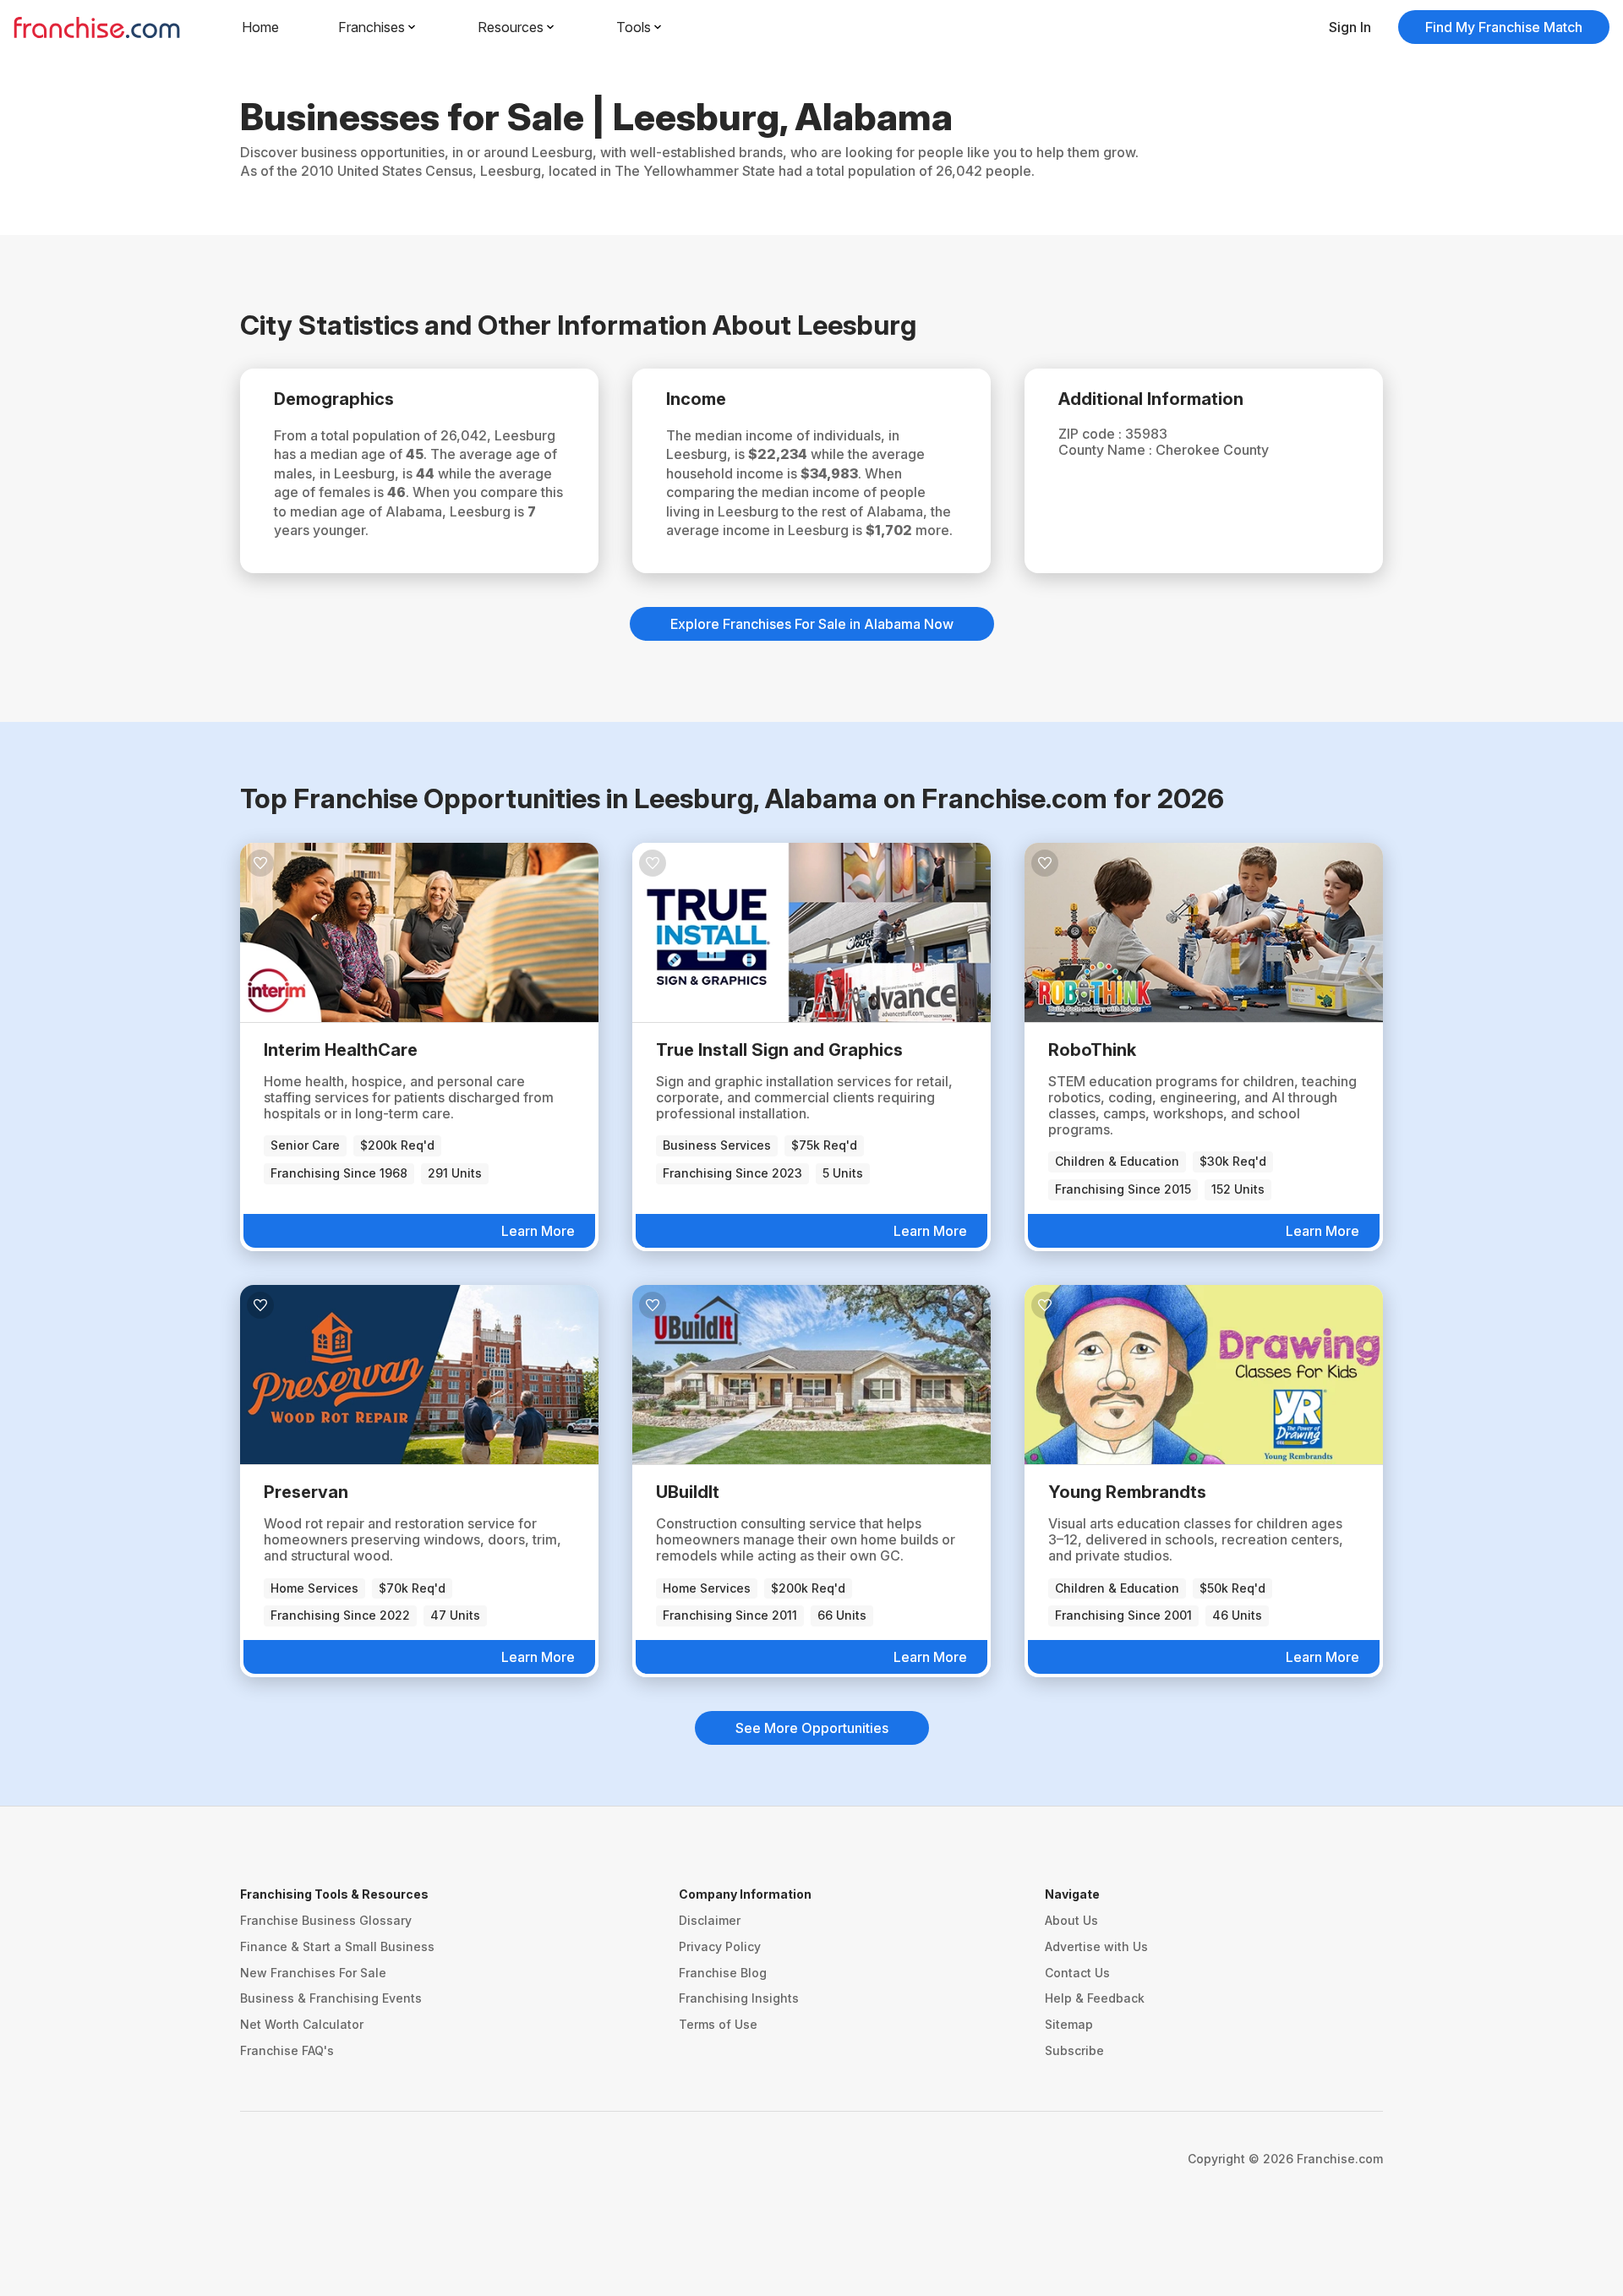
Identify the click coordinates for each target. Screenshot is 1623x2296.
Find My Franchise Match (1504, 27)
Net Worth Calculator (302, 2024)
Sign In (1350, 27)
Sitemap (1069, 2024)
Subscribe (1074, 2050)
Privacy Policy (720, 1946)
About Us (1071, 1920)
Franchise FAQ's (287, 2050)
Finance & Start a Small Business (337, 1946)
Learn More (538, 1231)
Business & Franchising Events (331, 1998)
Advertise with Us (1096, 1946)
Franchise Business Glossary (326, 1920)
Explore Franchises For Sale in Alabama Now (812, 624)
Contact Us (1077, 1973)
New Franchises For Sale (313, 1973)
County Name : (1107, 450)
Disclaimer (710, 1920)
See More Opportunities (812, 1728)
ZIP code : (1092, 434)
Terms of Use (718, 2024)
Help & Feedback (1095, 1998)
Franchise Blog (723, 1973)
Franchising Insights (739, 1998)
